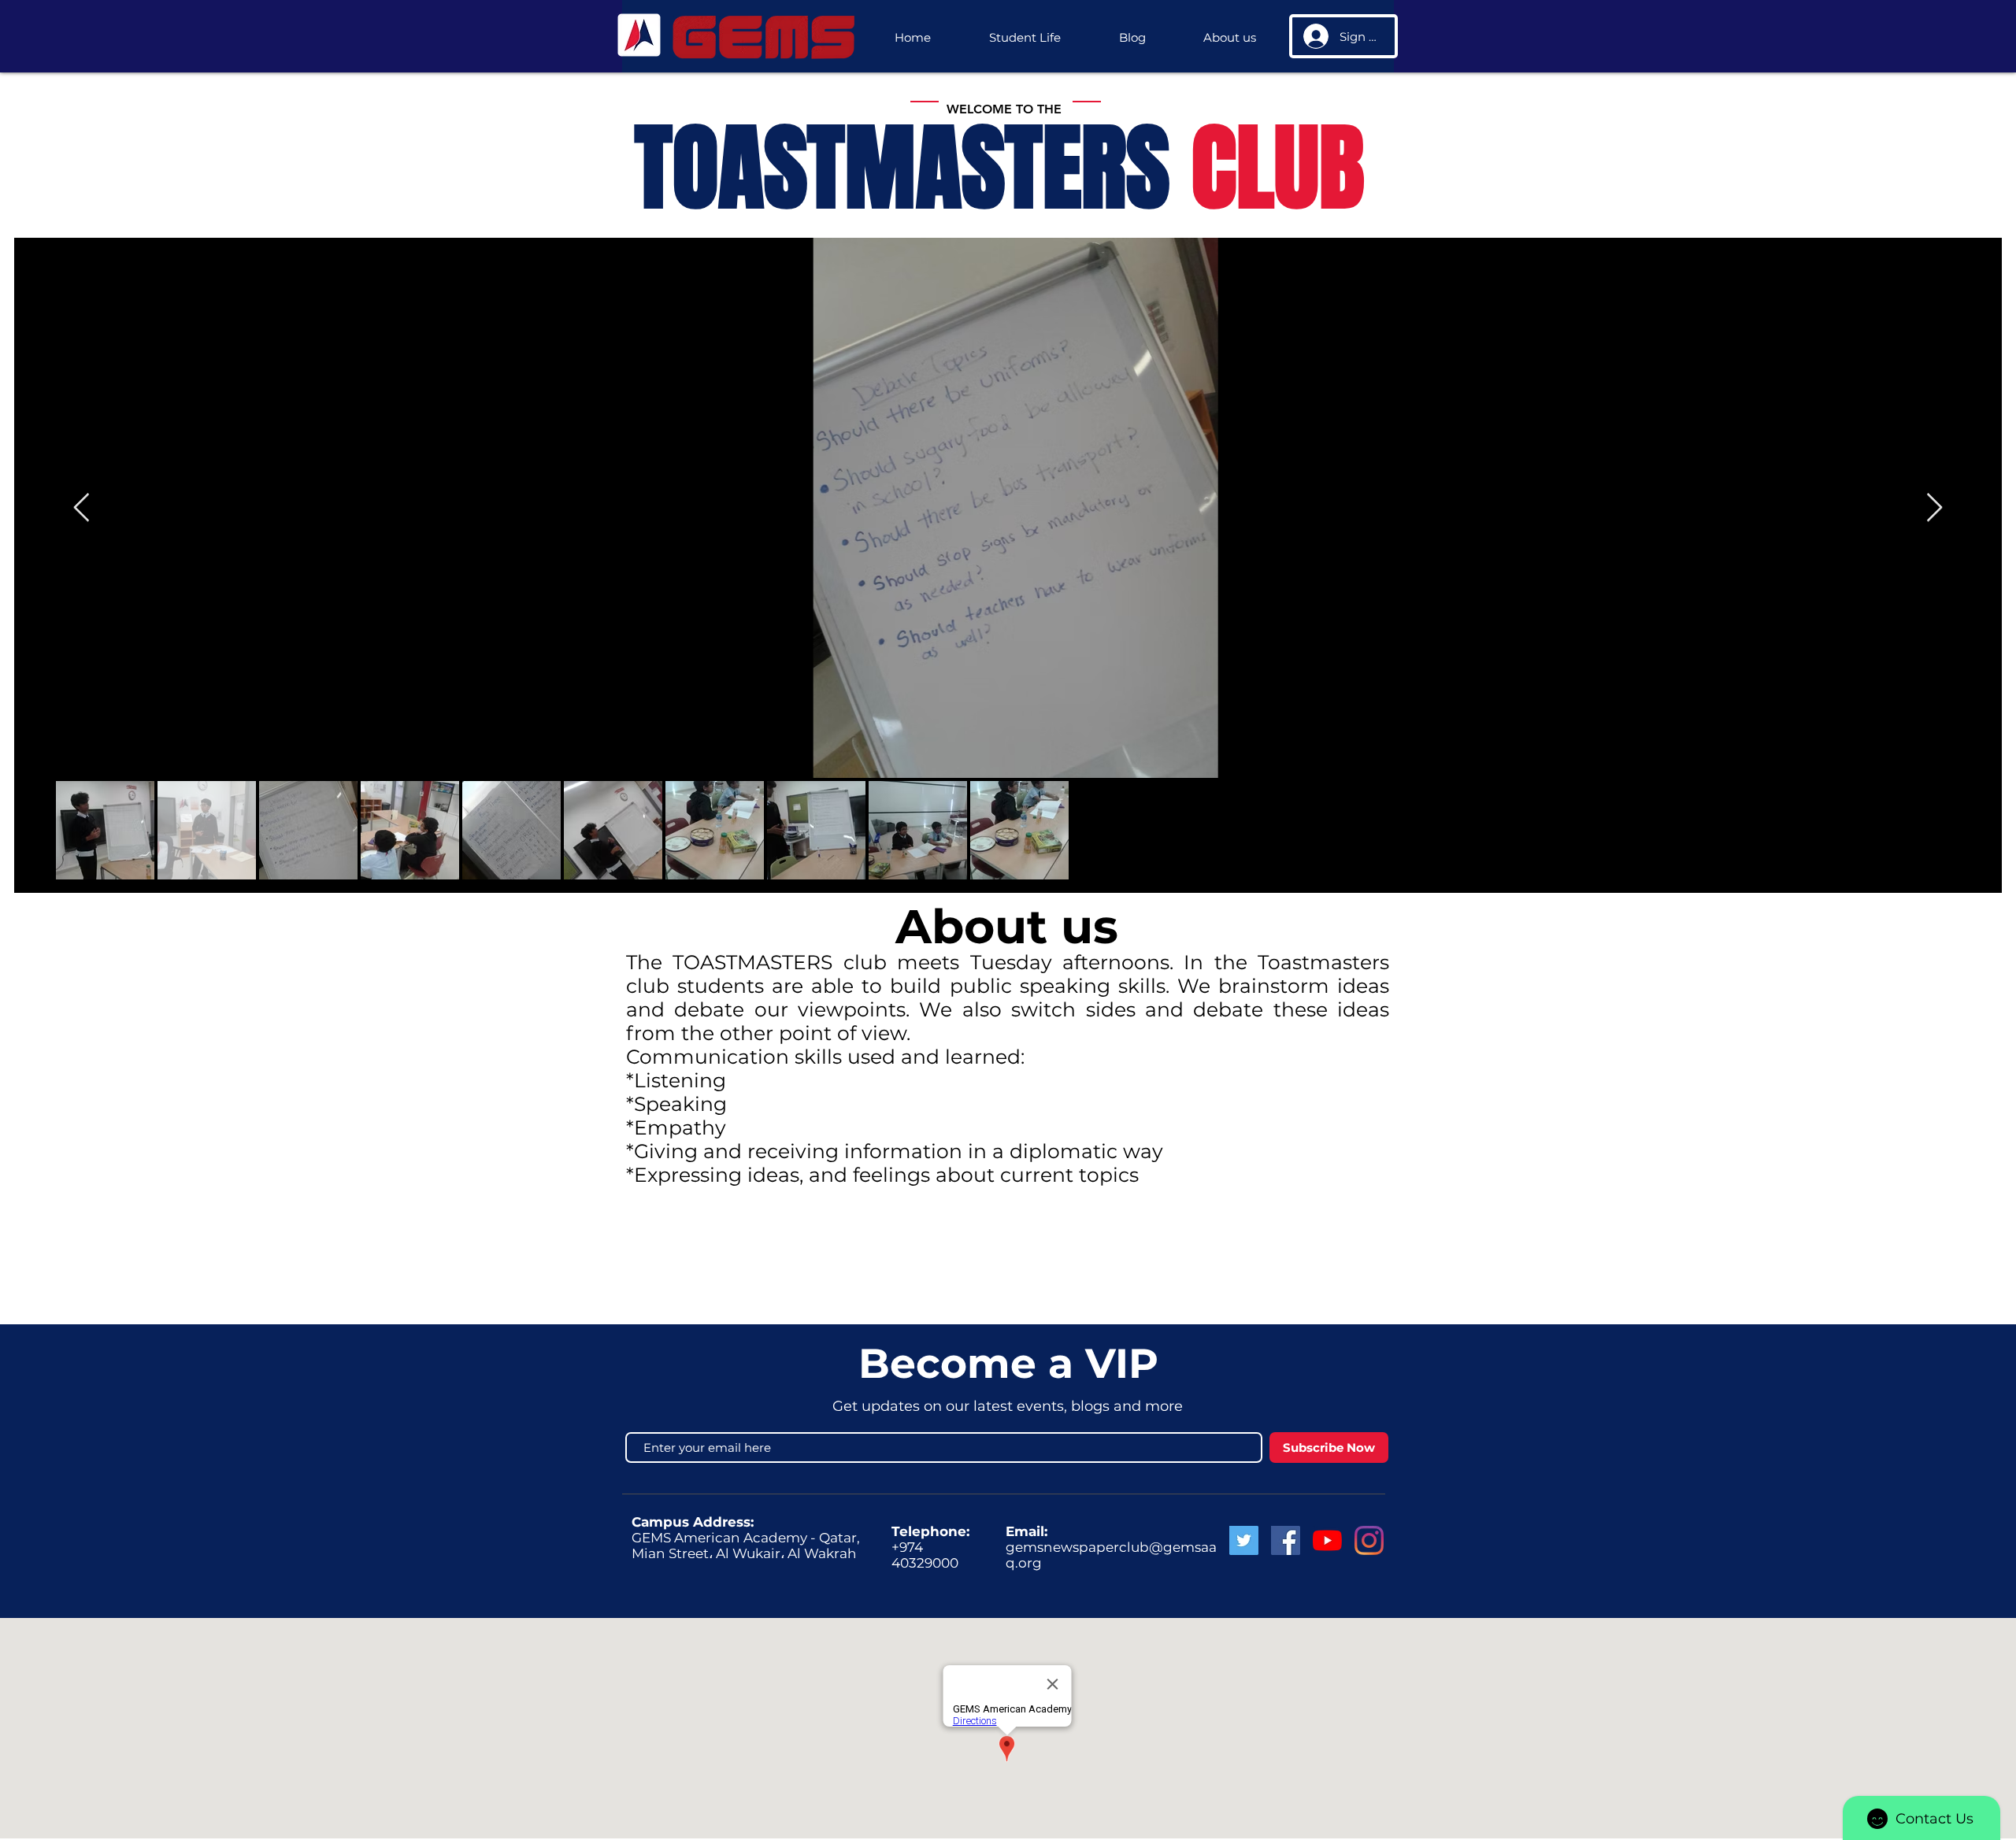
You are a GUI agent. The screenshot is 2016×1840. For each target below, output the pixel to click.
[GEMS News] (1327, 1540)
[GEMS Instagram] (1369, 1540)
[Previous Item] (82, 508)
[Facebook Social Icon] (1286, 1540)
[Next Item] (1934, 508)
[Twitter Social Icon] (1244, 1540)
